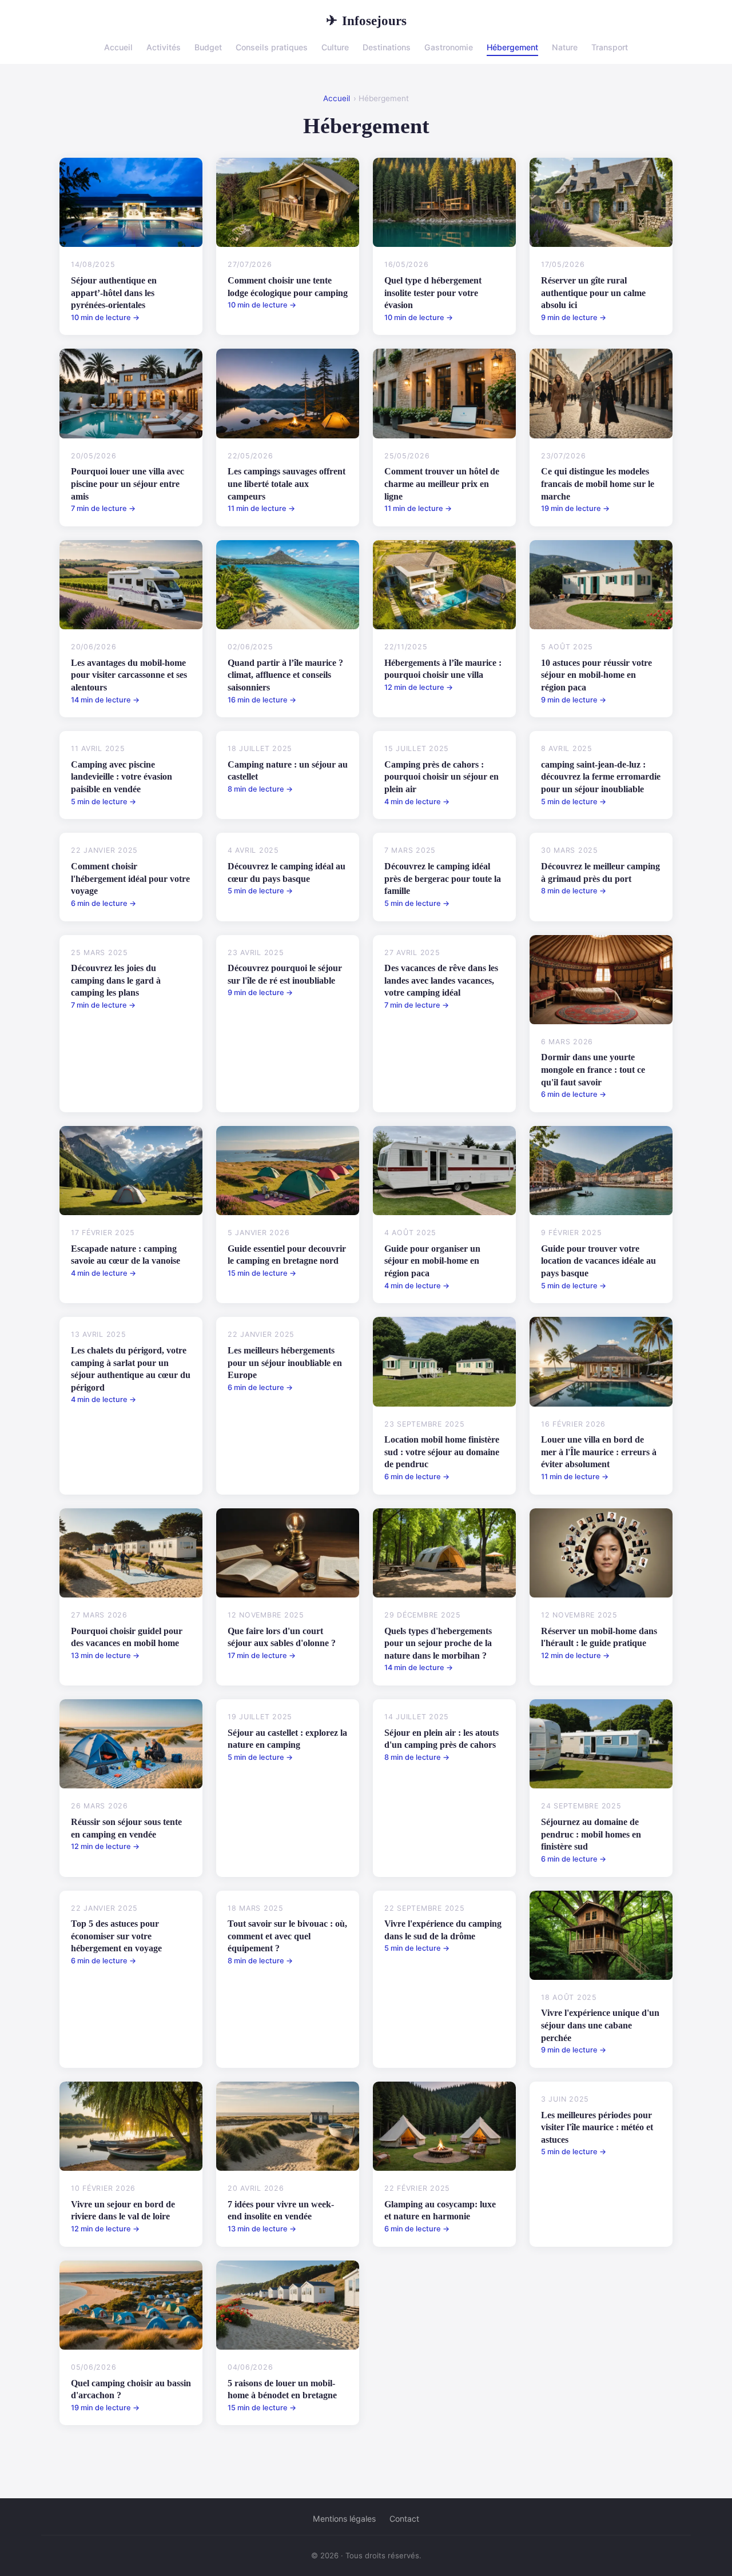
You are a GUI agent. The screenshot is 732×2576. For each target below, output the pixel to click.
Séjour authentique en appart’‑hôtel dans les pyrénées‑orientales (114, 293)
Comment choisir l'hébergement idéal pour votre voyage (130, 878)
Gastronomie (449, 47)
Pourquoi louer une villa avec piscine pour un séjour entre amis (128, 484)
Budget (208, 47)
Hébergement (512, 47)
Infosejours (366, 21)
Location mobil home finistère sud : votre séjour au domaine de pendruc (442, 1452)
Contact (404, 2519)
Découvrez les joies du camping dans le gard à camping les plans (116, 980)
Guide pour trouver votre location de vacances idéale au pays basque (598, 1261)
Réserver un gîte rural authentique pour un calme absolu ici (593, 293)
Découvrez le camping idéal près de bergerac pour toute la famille (443, 878)
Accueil (118, 47)
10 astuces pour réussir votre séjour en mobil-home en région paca (596, 675)
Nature (565, 47)
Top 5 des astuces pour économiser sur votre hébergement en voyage (116, 1936)
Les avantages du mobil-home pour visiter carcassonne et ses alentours (129, 675)
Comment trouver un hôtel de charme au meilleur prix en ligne (442, 484)
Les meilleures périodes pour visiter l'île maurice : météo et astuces (597, 2127)
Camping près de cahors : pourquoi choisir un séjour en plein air (441, 777)
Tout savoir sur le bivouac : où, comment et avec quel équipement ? (287, 1936)
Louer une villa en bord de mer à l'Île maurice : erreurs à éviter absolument (599, 1452)
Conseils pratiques (272, 47)
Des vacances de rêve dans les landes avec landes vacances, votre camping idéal (441, 980)
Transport (610, 47)
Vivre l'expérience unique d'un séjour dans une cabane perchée (600, 2025)
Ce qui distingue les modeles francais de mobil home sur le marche (598, 484)
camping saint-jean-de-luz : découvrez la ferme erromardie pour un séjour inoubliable (601, 777)
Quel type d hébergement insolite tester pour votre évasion (433, 293)
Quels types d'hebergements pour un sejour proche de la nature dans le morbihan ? (438, 1643)
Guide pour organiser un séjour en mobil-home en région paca (432, 1261)
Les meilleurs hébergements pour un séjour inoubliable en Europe (285, 1363)
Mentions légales (344, 2519)
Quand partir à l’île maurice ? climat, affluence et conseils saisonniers (285, 675)
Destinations (387, 47)
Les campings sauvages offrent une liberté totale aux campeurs (287, 484)
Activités (164, 47)
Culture (335, 47)
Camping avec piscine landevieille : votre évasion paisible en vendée (122, 777)
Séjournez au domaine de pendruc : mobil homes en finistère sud (591, 1834)
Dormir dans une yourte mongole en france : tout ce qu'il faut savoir (593, 1069)
